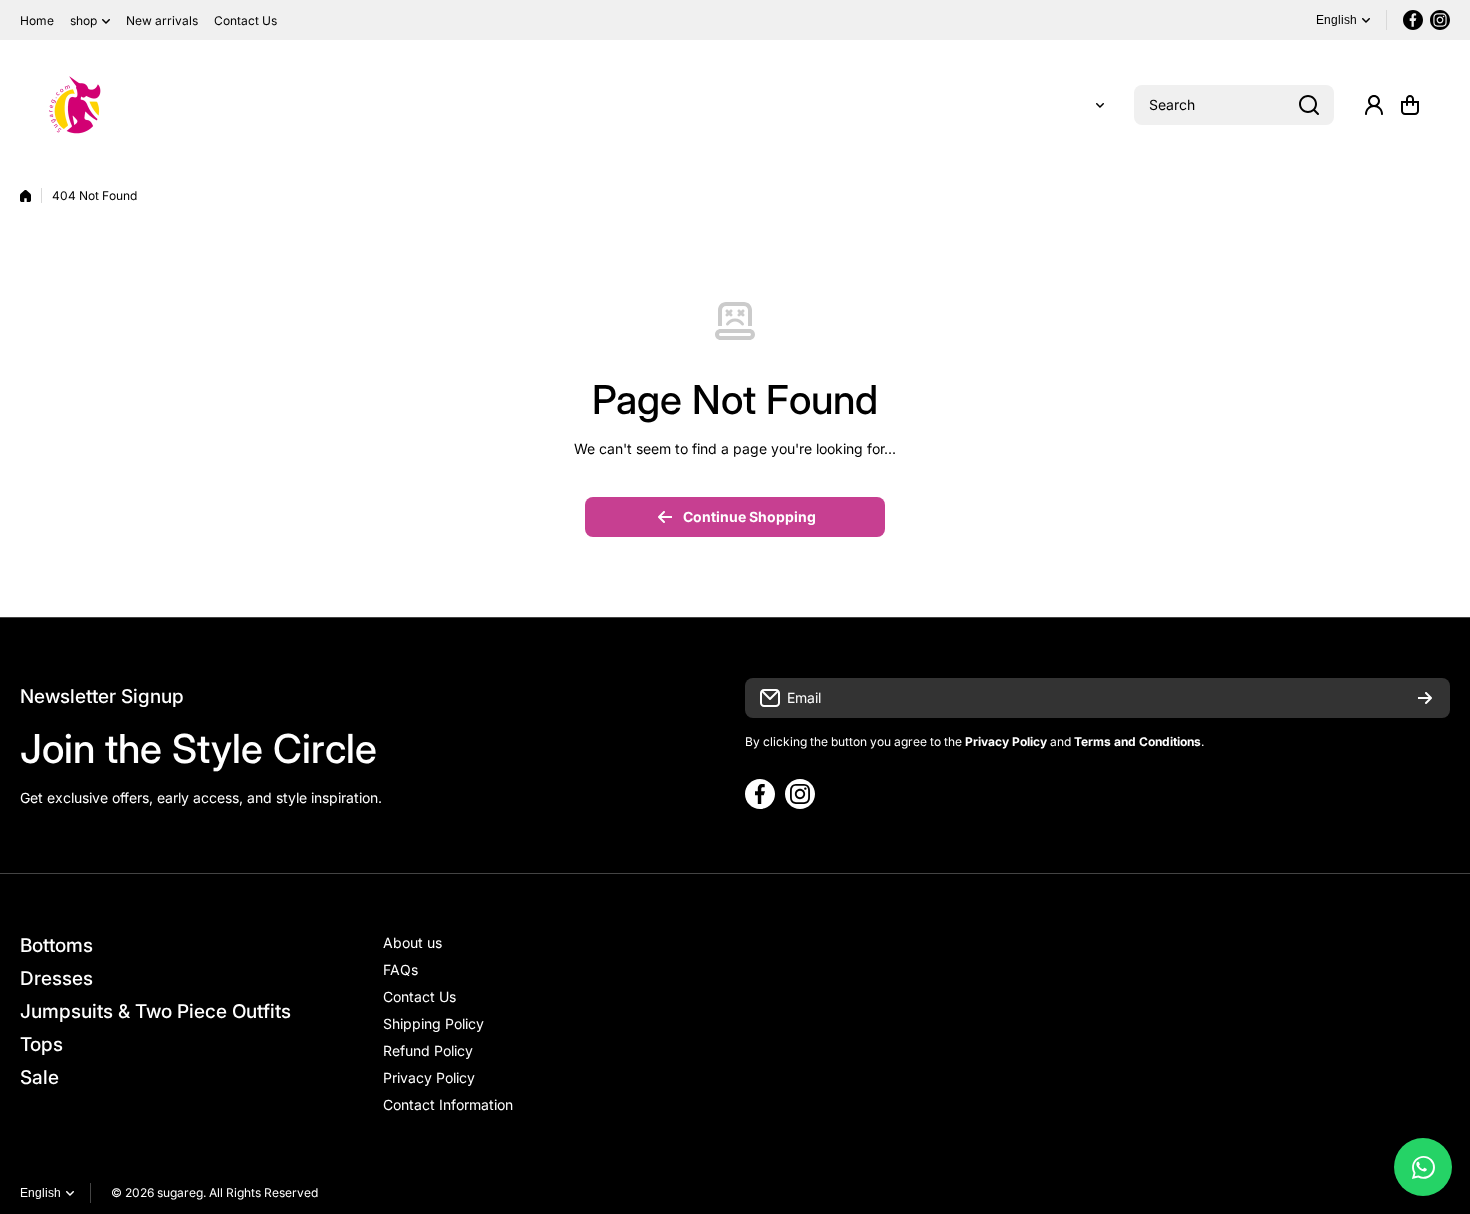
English (1336, 20)
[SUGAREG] (75, 105)
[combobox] (1234, 105)
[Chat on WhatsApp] (1423, 1167)
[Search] (1309, 105)
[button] (1410, 105)
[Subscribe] (1425, 698)
